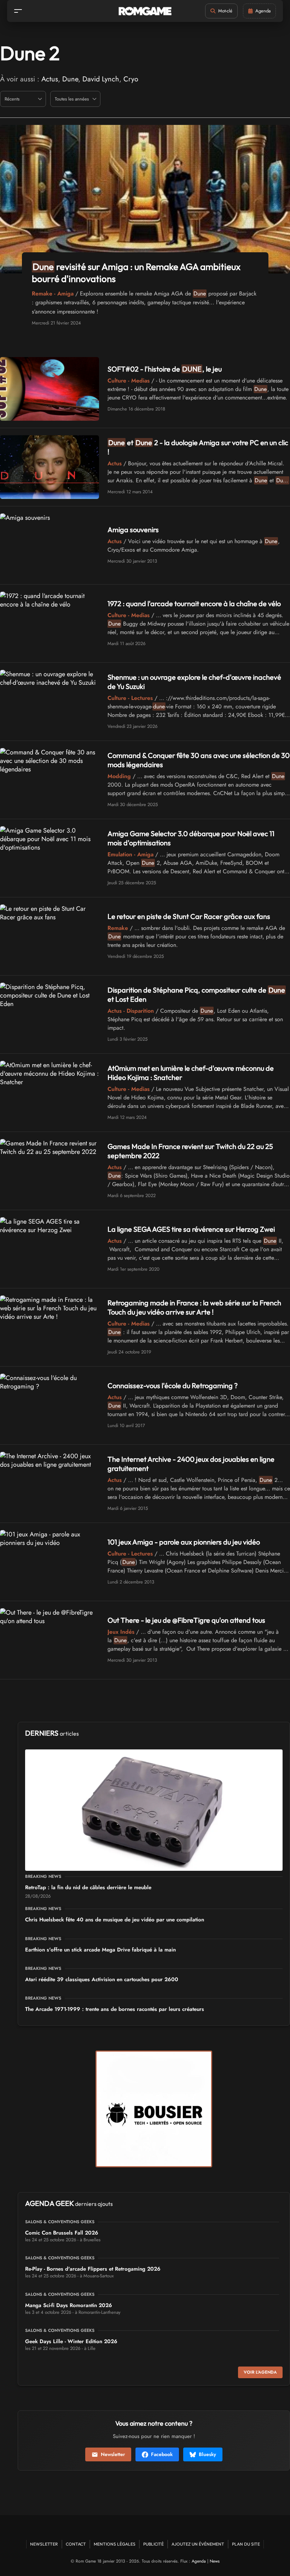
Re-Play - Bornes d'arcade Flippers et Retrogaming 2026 (93, 2269)
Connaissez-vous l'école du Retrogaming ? (173, 1385)
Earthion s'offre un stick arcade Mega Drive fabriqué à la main (100, 1950)
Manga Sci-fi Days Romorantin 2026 (69, 2305)
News (215, 2561)
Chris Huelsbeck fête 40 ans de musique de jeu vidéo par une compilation (115, 1920)
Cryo (131, 79)
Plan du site (246, 2544)
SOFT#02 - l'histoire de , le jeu (165, 369)
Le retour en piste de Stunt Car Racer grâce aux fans (189, 916)
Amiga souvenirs (133, 530)
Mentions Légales (115, 2544)
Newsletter (113, 2454)
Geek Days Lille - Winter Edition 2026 (71, 2341)
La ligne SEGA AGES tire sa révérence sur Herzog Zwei (191, 1229)
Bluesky (207, 2454)
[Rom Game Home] (145, 11)
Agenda (199, 2561)
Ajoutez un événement (198, 2544)
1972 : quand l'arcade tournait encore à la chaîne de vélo (194, 603)
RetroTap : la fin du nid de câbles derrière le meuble (88, 1887)
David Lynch (101, 79)
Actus (50, 79)
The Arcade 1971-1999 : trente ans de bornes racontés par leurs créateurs (115, 2009)
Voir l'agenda (260, 2372)
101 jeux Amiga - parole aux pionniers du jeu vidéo (184, 1542)
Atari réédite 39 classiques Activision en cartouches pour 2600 (102, 1979)
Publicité (153, 2544)
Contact (76, 2544)
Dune (70, 79)
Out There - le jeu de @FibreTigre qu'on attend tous (186, 1620)
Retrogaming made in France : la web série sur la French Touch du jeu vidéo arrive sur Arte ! (194, 1307)
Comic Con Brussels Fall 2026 (62, 2233)
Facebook (162, 2454)
